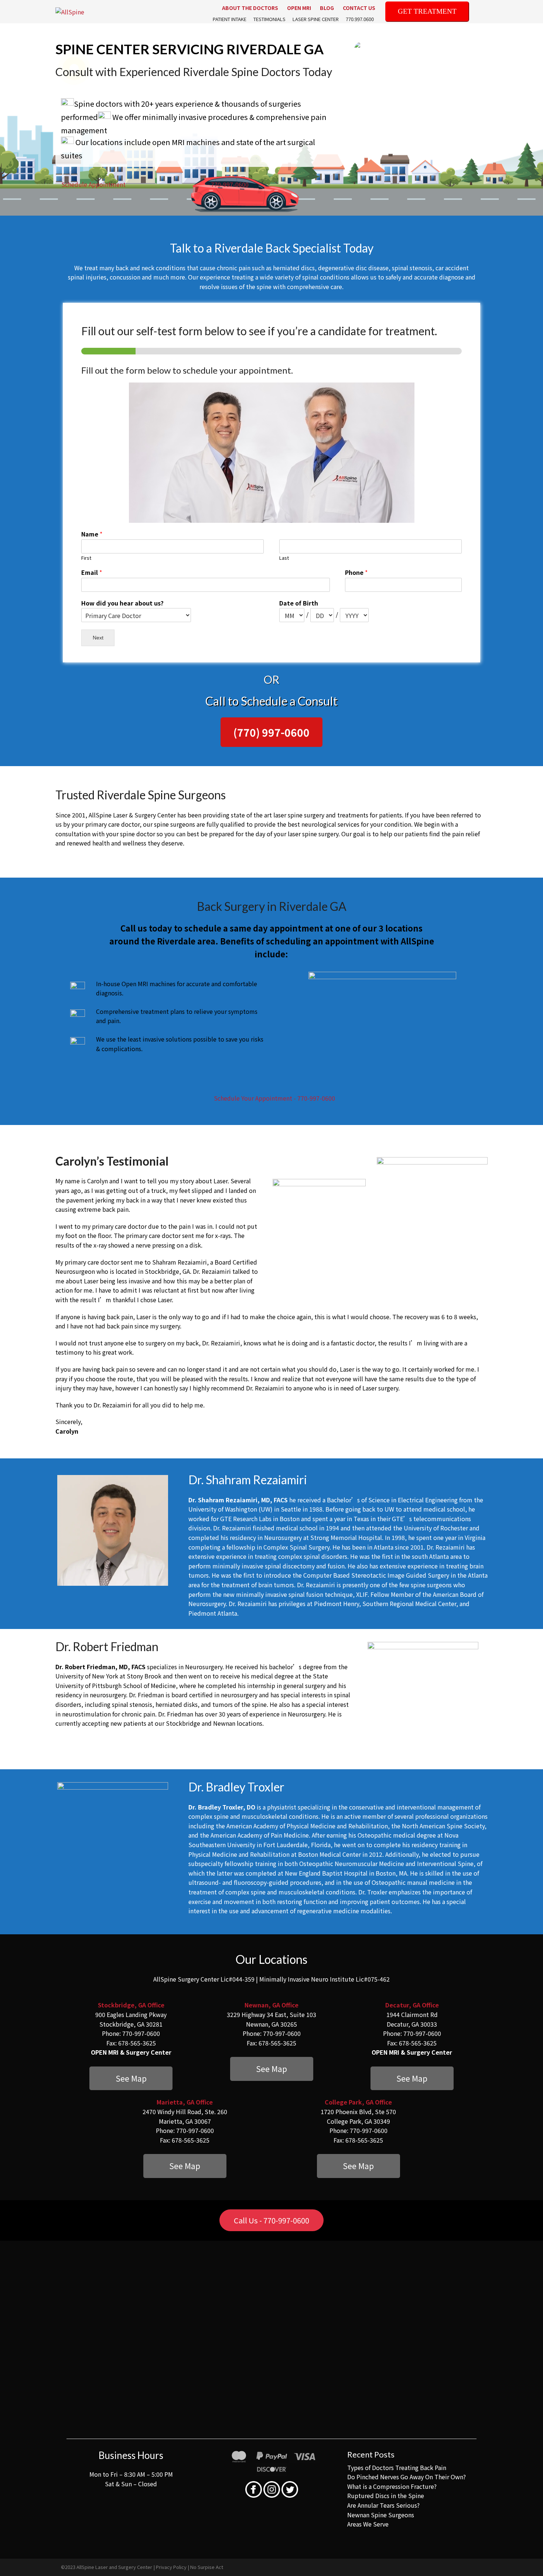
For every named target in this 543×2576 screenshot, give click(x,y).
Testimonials (269, 19)
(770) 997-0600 (271, 732)
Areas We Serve (368, 2524)
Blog (327, 8)
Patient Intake (230, 19)
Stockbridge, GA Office (131, 2005)
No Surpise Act (207, 2567)
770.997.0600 (360, 19)
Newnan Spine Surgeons (381, 2515)
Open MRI (299, 8)
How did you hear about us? (122, 603)
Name (92, 534)
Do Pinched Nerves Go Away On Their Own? (407, 2477)
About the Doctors (250, 8)
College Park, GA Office (358, 2102)
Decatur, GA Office (412, 2005)
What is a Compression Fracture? (392, 2486)
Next (98, 638)
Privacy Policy (171, 2567)
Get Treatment (427, 11)
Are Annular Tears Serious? (383, 2505)
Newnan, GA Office (271, 2005)
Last (284, 558)
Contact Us (359, 8)
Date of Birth (299, 603)
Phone (356, 572)
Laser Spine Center (316, 19)
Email (92, 572)
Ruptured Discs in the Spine (386, 2496)
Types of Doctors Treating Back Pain (397, 2467)
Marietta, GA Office (185, 2102)
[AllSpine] (70, 11)
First (86, 558)
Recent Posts (371, 2454)
